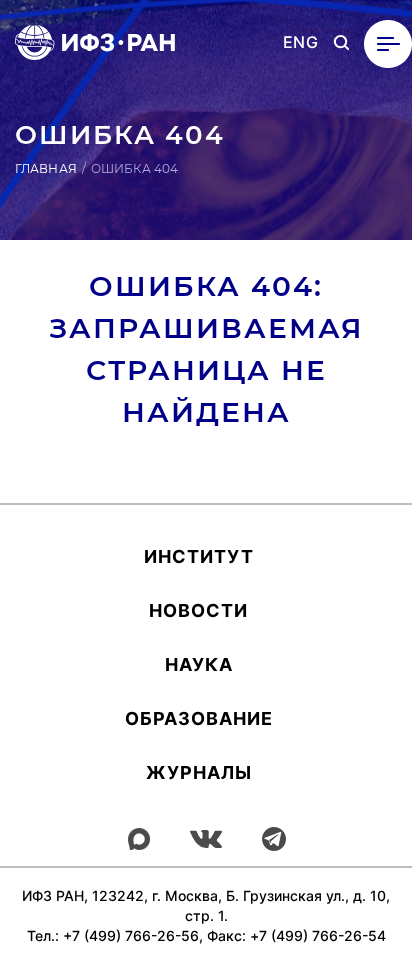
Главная (46, 168)
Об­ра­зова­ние (199, 718)
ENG (300, 42)
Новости (198, 610)
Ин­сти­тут (199, 556)
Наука (199, 664)
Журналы (199, 772)
